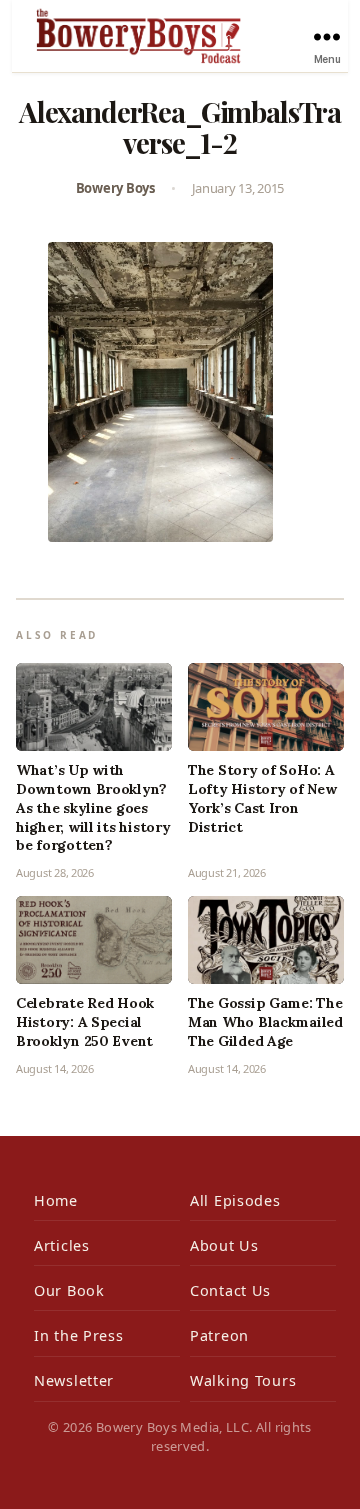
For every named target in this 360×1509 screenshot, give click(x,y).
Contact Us (230, 1290)
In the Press (79, 1335)
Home (56, 1200)
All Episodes (235, 1200)
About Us (224, 1245)
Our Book (69, 1290)
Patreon (219, 1335)
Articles (62, 1245)
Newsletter (74, 1380)
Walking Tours (243, 1380)
